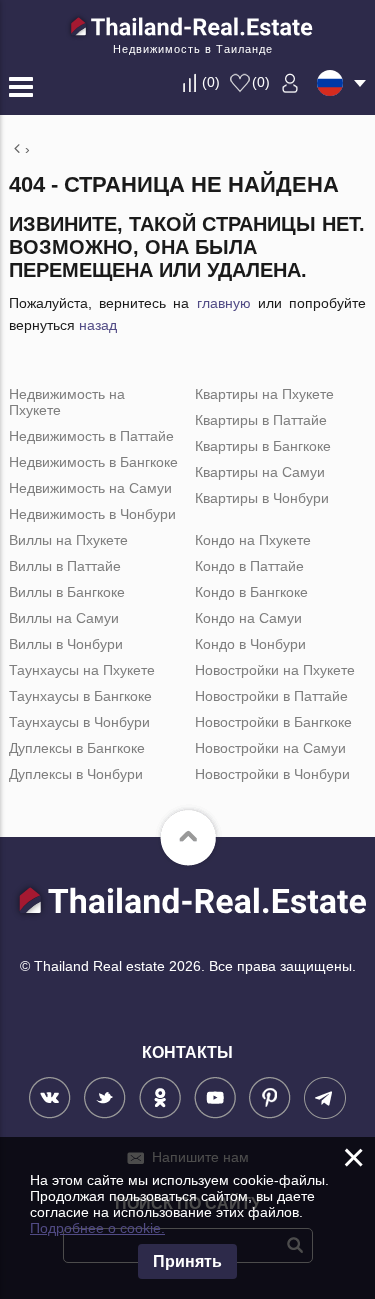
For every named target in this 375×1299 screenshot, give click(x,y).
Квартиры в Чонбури (262, 498)
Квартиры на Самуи (260, 472)
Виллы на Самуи (64, 618)
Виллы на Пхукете (68, 540)
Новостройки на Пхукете (275, 670)
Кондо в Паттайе (249, 566)
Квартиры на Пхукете (264, 394)
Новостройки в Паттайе (271, 696)
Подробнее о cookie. (97, 1228)
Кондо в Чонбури (250, 644)
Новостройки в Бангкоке (273, 722)
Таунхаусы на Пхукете (82, 670)
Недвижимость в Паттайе (91, 436)
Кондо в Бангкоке (251, 592)
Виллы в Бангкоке (67, 592)
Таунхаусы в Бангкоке (80, 696)
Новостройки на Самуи (270, 748)
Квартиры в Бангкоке (263, 446)
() (211, 82)
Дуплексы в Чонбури (76, 774)
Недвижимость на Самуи (90, 488)
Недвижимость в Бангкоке (93, 462)
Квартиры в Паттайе (261, 420)
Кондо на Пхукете (253, 540)
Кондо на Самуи (248, 618)
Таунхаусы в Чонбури (79, 722)
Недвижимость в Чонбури (92, 514)
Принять (187, 1261)
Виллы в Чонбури (66, 644)
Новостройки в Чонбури (272, 774)
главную (224, 303)
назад (98, 325)
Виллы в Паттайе (65, 566)
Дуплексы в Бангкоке (77, 748)
